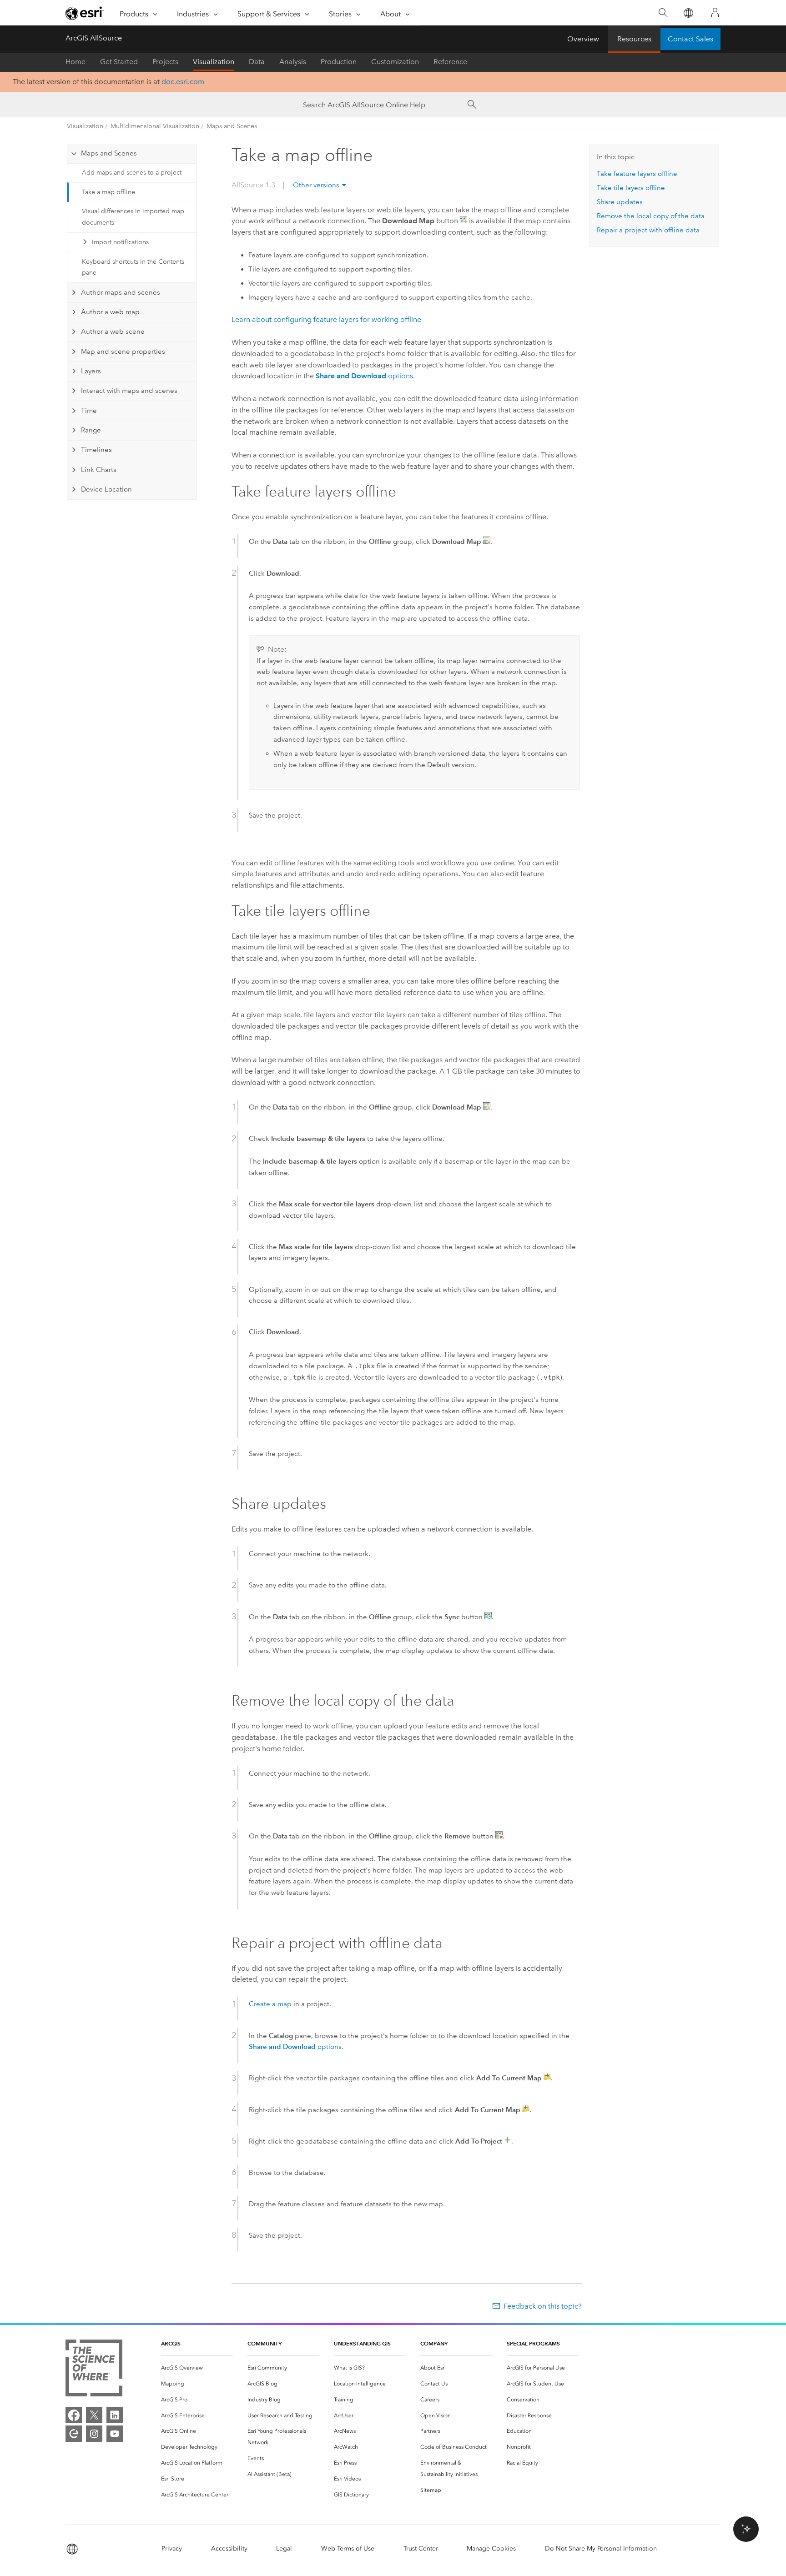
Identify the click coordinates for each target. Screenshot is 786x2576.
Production (339, 62)
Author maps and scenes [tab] (121, 292)
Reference (450, 62)
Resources (634, 39)
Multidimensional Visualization (155, 126)
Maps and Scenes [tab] (109, 153)
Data (257, 62)
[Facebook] (74, 2415)
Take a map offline (108, 192)
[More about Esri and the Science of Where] (94, 2370)
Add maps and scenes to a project (132, 173)
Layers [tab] (91, 371)
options (364, 376)
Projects (165, 62)
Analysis (293, 62)
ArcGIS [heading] (171, 2343)
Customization (395, 62)
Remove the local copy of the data (651, 216)
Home (76, 62)
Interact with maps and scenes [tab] (129, 391)
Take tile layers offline (631, 188)
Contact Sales (690, 39)
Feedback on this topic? (543, 2306)
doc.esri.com (183, 82)
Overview (583, 39)
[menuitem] (197, 2368)
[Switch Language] (688, 13)
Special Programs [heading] (533, 2343)
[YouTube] (115, 2434)
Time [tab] (89, 411)
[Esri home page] (85, 13)
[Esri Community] (74, 2434)
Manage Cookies (491, 2548)
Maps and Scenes (232, 126)
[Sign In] (715, 13)
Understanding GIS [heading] (362, 2343)
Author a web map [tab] (110, 312)
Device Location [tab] (106, 489)
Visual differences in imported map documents (133, 217)
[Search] (663, 13)
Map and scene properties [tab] (123, 352)
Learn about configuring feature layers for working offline (326, 319)
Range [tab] (91, 430)
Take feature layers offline (637, 174)
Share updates (620, 202)
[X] (94, 2415)
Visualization (214, 62)
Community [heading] (265, 2343)
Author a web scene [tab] (113, 331)
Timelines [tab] (96, 450)
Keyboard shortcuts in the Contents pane (133, 267)
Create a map (270, 2004)
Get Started (119, 62)
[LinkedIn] (115, 2415)
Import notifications (120, 242)
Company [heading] (434, 2343)
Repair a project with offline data (648, 230)
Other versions (316, 185)
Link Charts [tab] (99, 470)
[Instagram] (94, 2434)
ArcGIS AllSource (94, 38)
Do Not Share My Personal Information (601, 2548)
